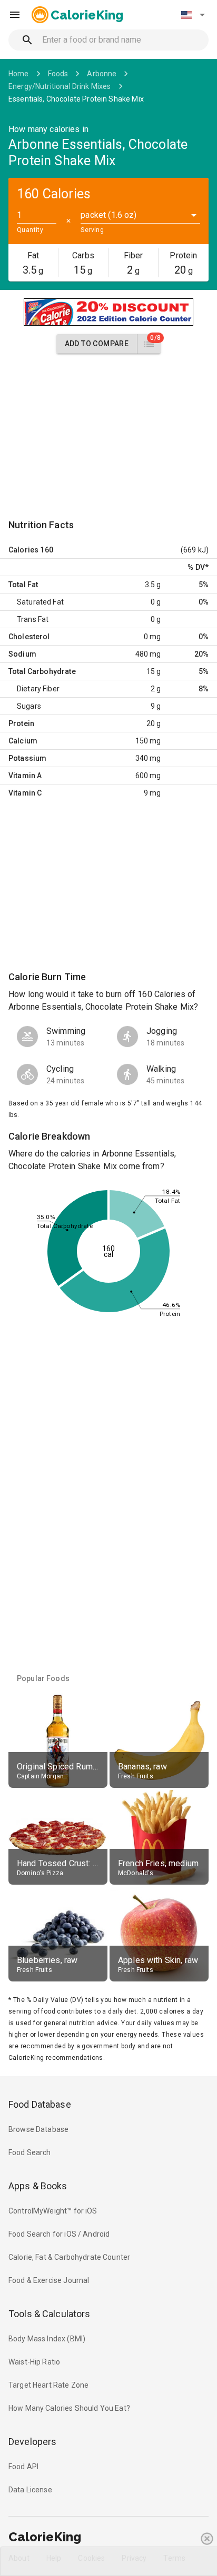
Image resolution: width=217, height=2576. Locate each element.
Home (19, 74)
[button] (193, 15)
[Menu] (15, 15)
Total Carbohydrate (42, 671)
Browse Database (38, 2129)
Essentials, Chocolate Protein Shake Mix (76, 99)
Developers (32, 2442)
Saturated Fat (40, 602)
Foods (58, 74)
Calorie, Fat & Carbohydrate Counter (69, 2257)
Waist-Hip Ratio (34, 2362)
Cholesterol (29, 637)
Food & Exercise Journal (49, 2280)
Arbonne (102, 74)
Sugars (29, 706)
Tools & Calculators (50, 2314)
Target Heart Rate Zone (48, 2385)
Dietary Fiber (38, 689)
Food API (23, 2467)
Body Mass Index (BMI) (47, 2339)
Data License (30, 2490)
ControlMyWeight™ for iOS (53, 2211)
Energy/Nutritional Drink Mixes (60, 86)
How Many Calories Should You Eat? (69, 2408)
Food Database (40, 2104)
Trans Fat (33, 619)
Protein (21, 723)
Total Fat (23, 585)
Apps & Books (38, 2186)
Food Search (30, 2152)
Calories (23, 550)
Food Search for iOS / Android (59, 2234)
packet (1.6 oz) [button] (108, 215)
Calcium (23, 741)
